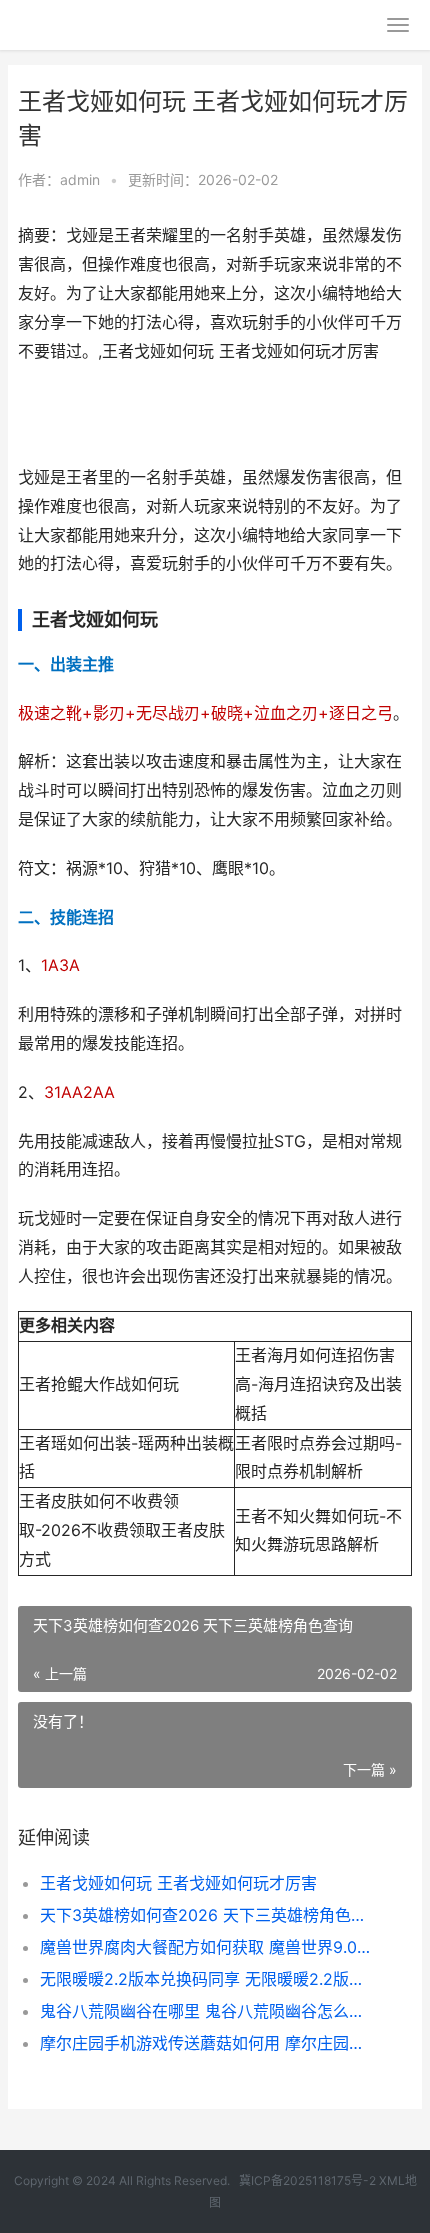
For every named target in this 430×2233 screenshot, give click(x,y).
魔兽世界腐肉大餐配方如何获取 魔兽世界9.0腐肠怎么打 (207, 1947)
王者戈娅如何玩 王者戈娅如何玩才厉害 (178, 1883)
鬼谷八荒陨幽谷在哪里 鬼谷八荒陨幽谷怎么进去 (207, 2011)
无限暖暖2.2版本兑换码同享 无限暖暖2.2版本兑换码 (207, 1979)
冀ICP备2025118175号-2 (307, 2180)
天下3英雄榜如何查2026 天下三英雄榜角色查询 (207, 1915)
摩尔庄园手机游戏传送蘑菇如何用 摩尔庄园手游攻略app (207, 2043)
